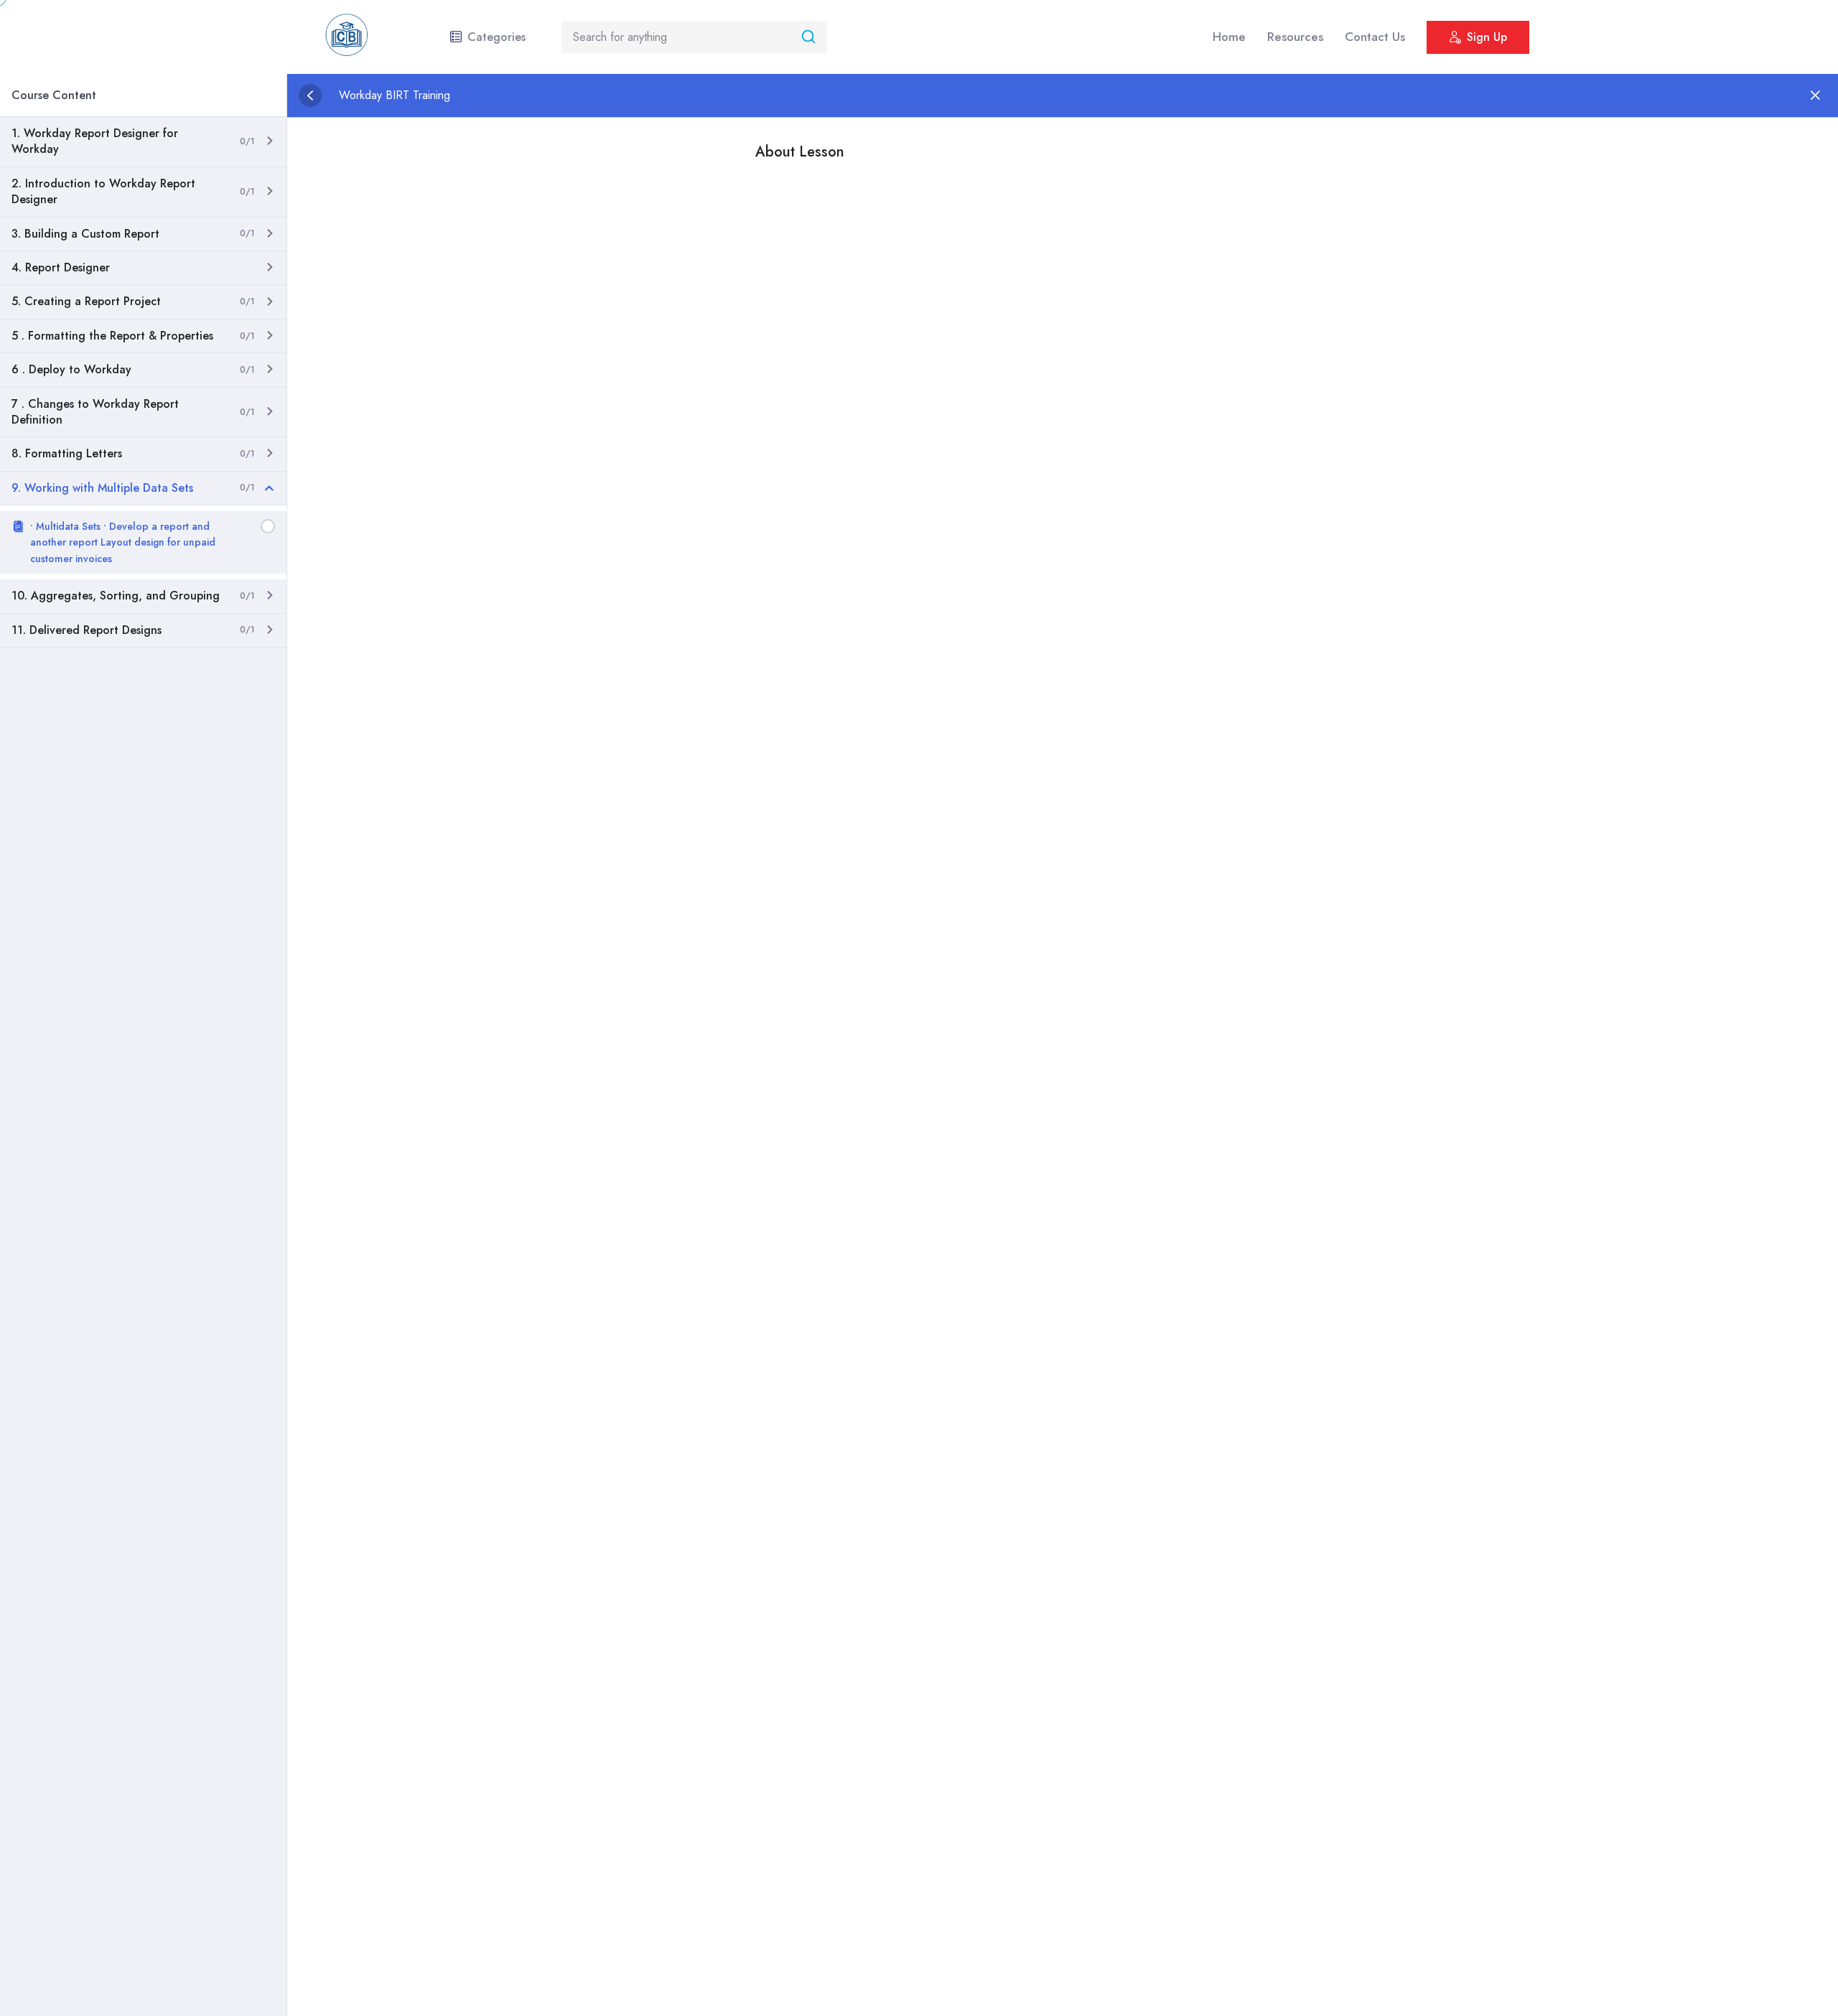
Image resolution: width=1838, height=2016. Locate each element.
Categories (496, 37)
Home (1229, 37)
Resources (1295, 37)
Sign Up (1487, 37)
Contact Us (1375, 37)
